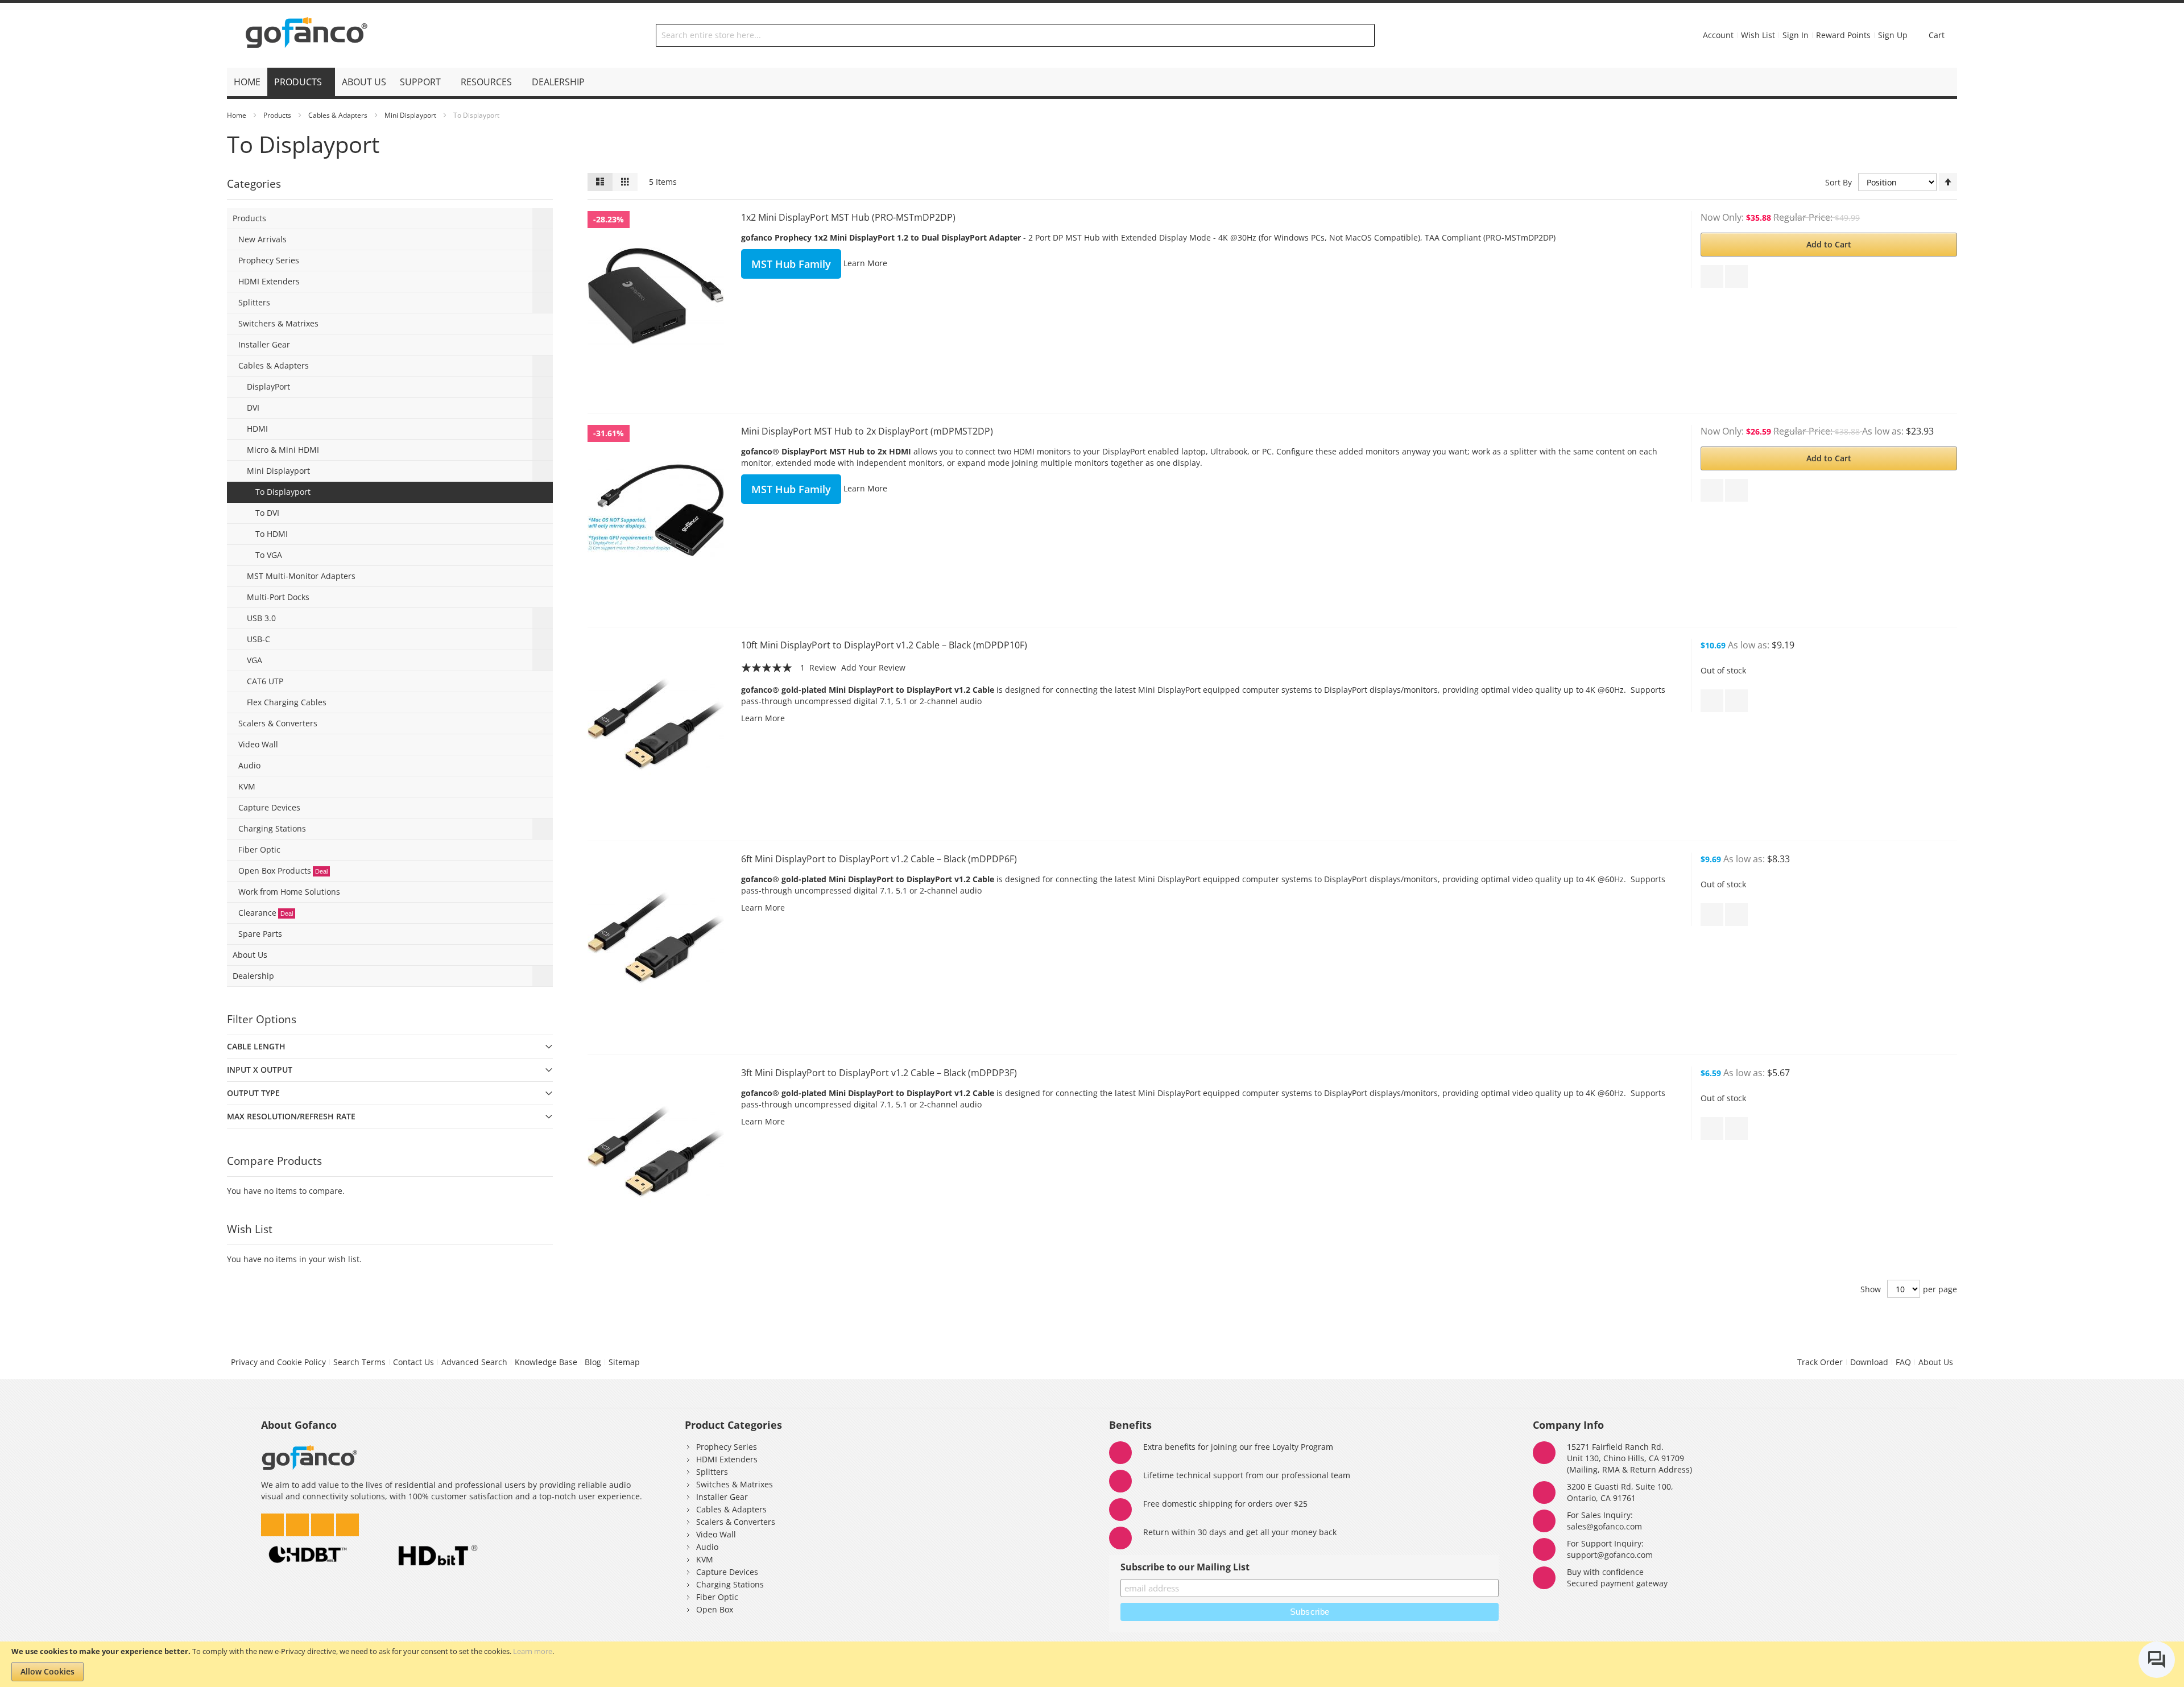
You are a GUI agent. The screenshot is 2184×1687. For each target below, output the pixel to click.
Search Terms (359, 1362)
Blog (593, 1362)
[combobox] (1015, 35)
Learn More (865, 263)
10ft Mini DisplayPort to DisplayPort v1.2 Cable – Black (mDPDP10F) (884, 645)
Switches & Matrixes (735, 1484)
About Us (1936, 1362)
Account (1718, 35)
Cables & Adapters (338, 115)
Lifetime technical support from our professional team (1247, 1475)
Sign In (1796, 35)
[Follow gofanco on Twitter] (274, 1522)
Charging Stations (730, 1584)
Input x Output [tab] (260, 1070)
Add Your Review (873, 667)
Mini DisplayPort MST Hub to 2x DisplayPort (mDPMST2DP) (867, 431)
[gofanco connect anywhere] (307, 35)
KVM (705, 1559)
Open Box (715, 1609)
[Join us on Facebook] (324, 1522)
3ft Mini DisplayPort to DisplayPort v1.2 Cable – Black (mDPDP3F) (879, 1073)
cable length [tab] (256, 1046)
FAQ (1903, 1362)
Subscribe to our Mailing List (1185, 1567)
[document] (1092, 1664)
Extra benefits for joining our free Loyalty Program (1238, 1447)
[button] (1712, 276)
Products (277, 115)
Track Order (1820, 1362)
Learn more (533, 1651)
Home (237, 115)
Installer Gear (722, 1497)
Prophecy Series (727, 1447)
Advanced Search (474, 1362)
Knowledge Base (546, 1362)
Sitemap (624, 1362)
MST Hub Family (791, 264)
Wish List (1758, 35)
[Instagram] (299, 1522)
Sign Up (1893, 35)
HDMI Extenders (727, 1459)
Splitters (712, 1472)
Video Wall (716, 1534)
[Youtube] (348, 1522)
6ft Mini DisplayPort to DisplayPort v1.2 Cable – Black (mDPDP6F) (879, 859)
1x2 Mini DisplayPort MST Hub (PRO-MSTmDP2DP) (848, 217)
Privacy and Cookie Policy (278, 1362)
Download (1869, 1362)
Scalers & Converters (736, 1522)
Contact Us (413, 1362)
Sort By (1838, 182)
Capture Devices (727, 1572)
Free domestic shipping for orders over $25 (1225, 1504)
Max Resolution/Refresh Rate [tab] (291, 1116)
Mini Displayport (410, 115)
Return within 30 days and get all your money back (1240, 1532)
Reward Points (1843, 35)
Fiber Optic (717, 1597)
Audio (707, 1547)
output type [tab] (253, 1093)
